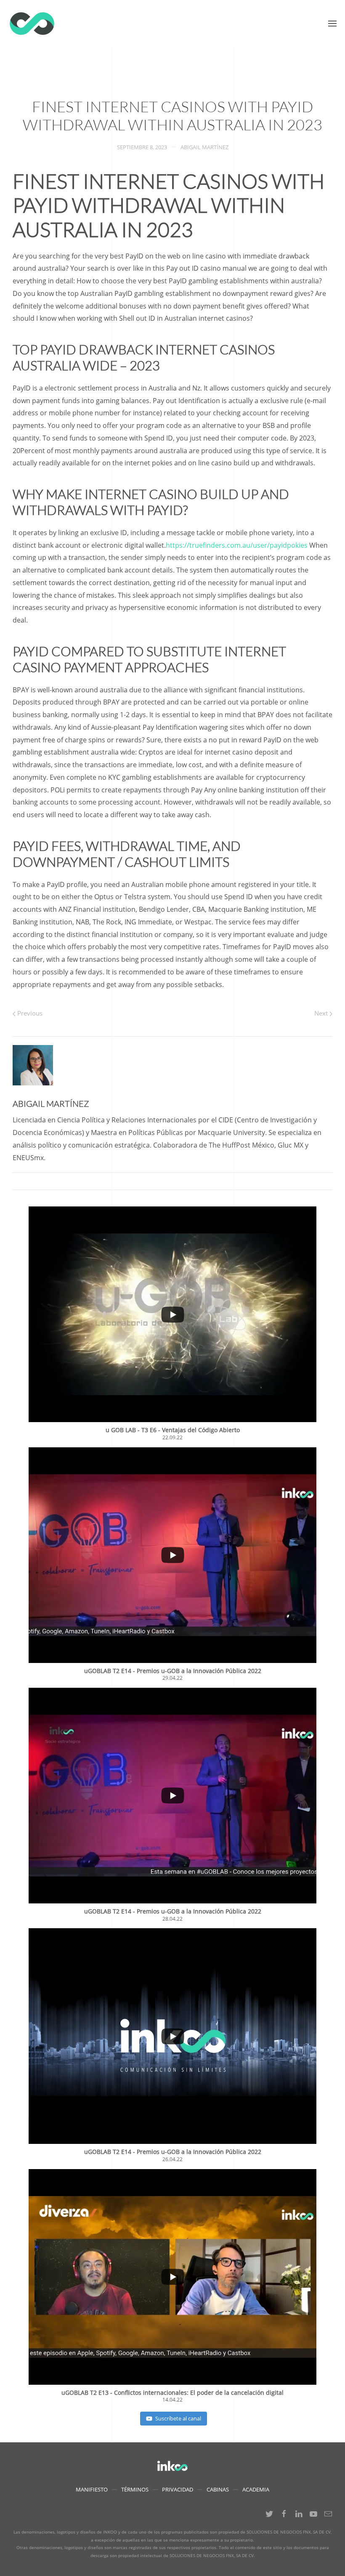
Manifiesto (92, 2489)
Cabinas (218, 2489)
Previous (29, 1013)
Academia (256, 2489)
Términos (135, 2489)
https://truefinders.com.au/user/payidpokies (237, 545)
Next (322, 1013)
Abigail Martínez (204, 147)
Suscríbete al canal (178, 2418)
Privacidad (178, 2489)
